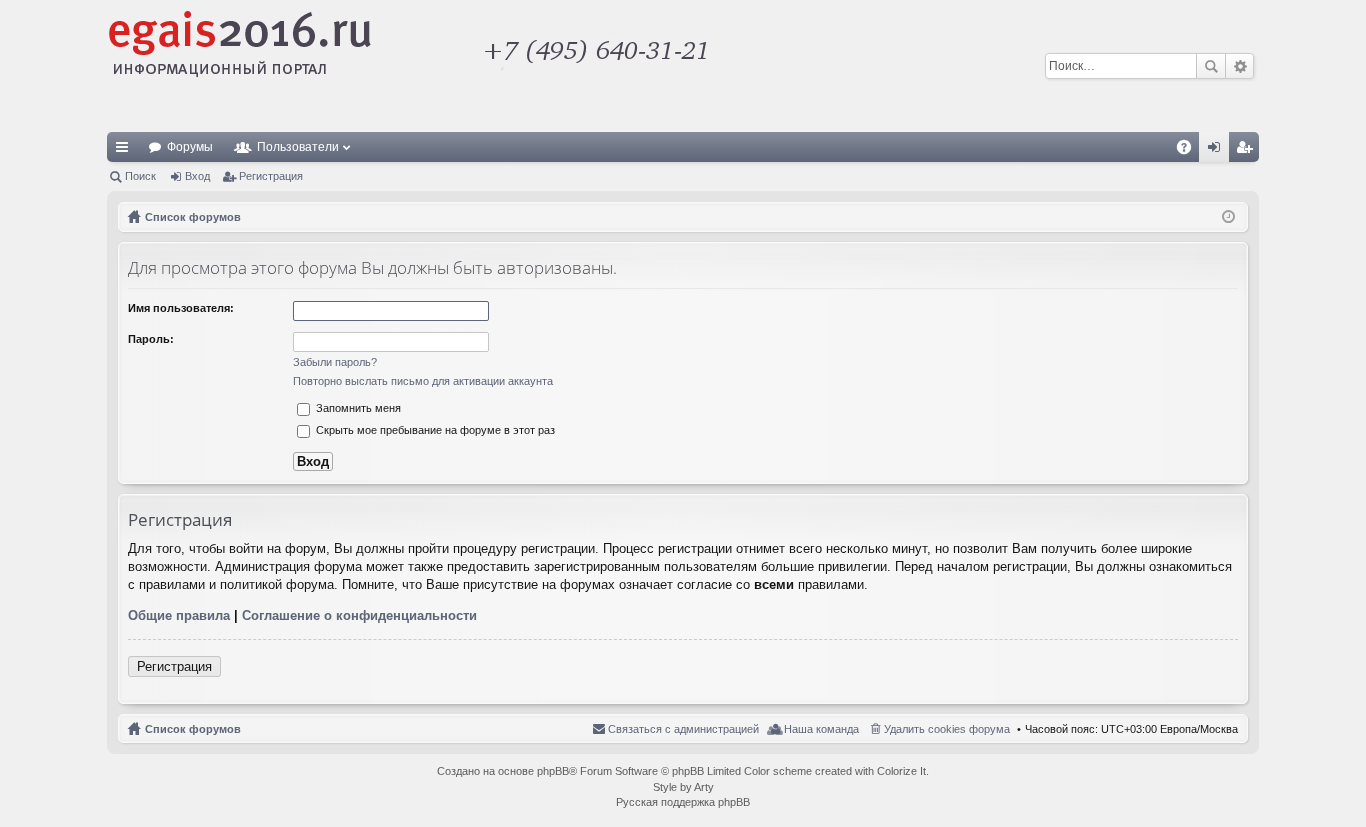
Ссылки (126, 151)
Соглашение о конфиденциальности (359, 615)
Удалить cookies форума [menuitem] (947, 729)
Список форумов (193, 729)
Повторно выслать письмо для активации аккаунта (423, 381)
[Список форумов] (518, 66)
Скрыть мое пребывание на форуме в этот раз (434, 430)
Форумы (190, 147)
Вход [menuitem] (1218, 151)
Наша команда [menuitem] (821, 729)
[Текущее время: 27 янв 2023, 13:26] (1228, 217)
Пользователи (298, 147)
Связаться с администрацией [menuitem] (683, 729)
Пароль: (151, 339)
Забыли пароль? (335, 362)
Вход (197, 176)
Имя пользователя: (181, 308)
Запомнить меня (357, 408)
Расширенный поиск (1239, 66)
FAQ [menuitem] (1190, 151)
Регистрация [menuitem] (1248, 151)
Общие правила (179, 615)
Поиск (1211, 66)
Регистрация (271, 176)
